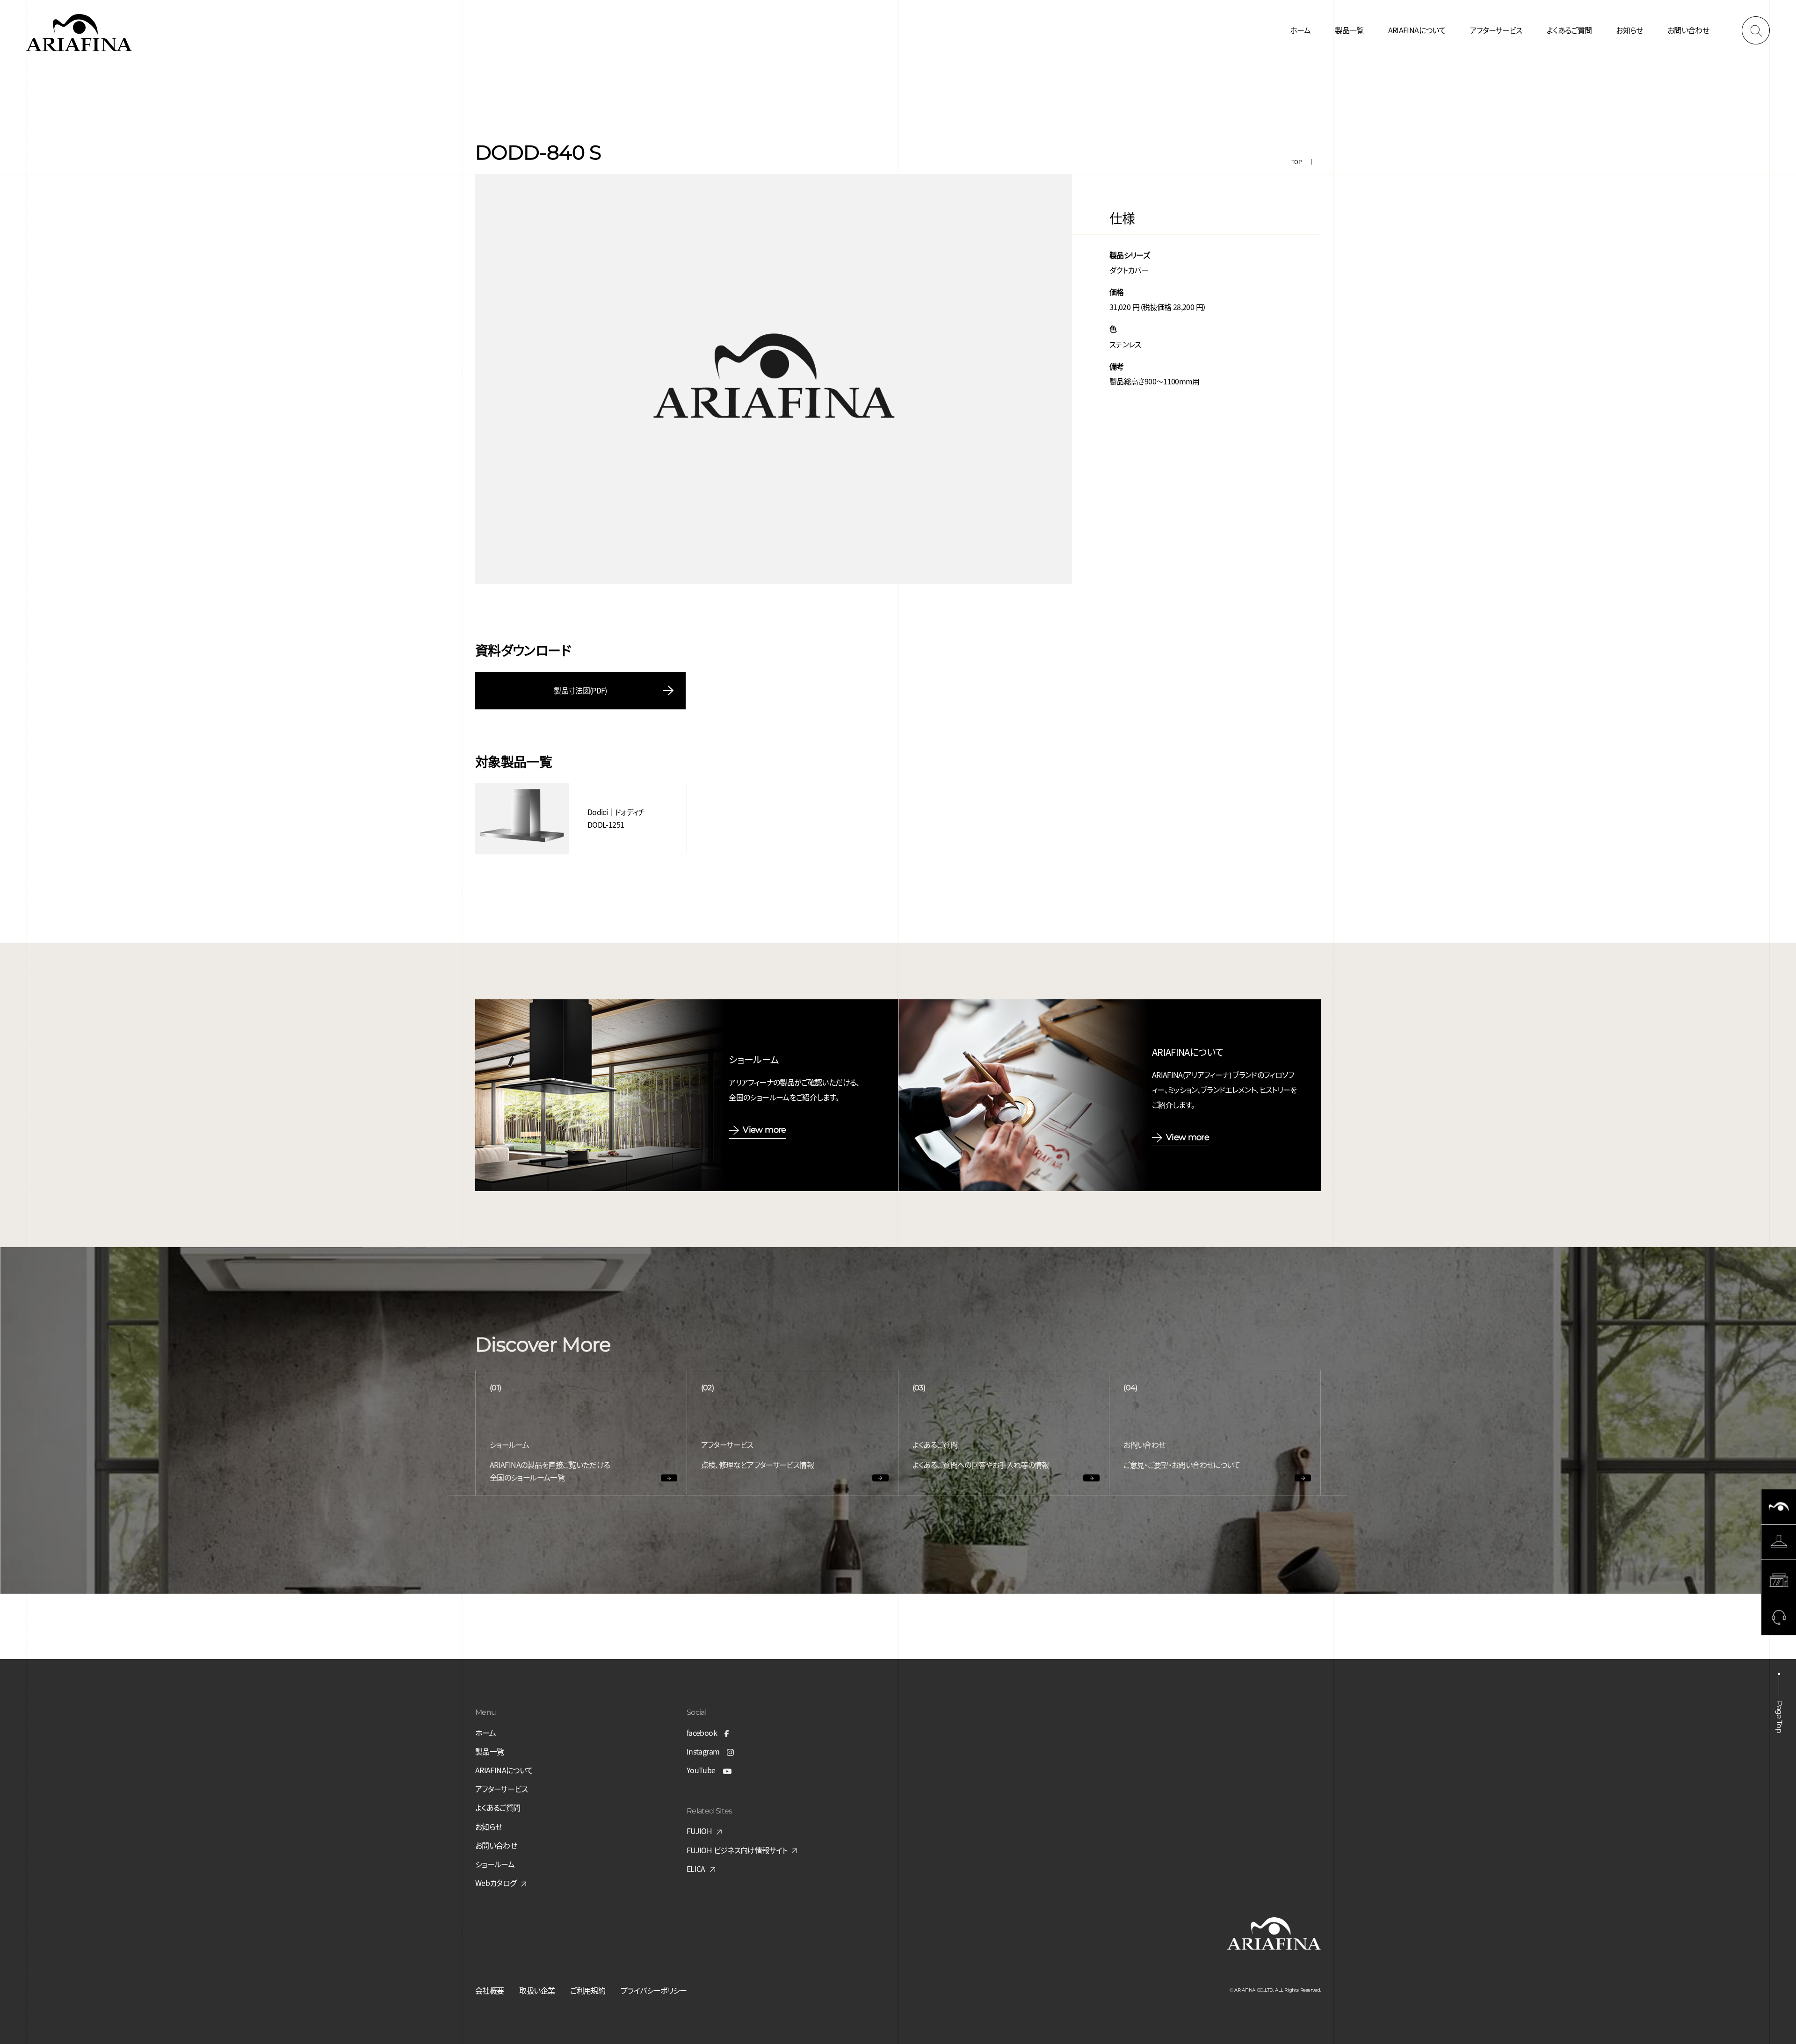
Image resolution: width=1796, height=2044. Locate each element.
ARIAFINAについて (1417, 30)
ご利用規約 (588, 1990)
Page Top (1779, 1717)
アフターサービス (1496, 30)
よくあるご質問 (1569, 30)
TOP (1296, 162)
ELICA (696, 1869)
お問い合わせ (1688, 30)
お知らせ (1629, 30)
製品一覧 (1349, 30)
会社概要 (489, 1990)
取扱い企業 (537, 1990)
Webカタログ (496, 1883)
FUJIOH (699, 1831)
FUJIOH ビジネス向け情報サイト (737, 1850)
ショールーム (495, 1864)
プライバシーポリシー (654, 1990)
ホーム (1300, 30)
